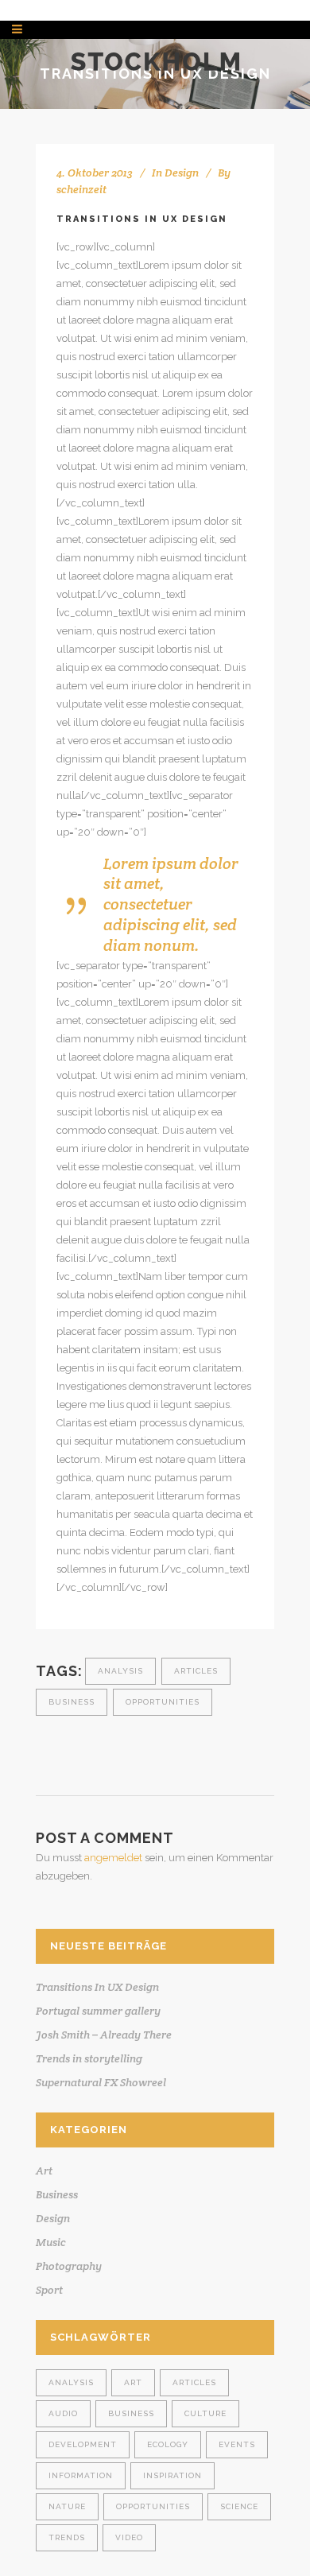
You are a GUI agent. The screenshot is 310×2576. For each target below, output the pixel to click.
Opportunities (163, 1702)
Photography (69, 2266)
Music (51, 2242)
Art (44, 2171)
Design (182, 173)
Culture (205, 2413)
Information (81, 2475)
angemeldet (113, 1858)
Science (239, 2506)
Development (83, 2444)
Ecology (168, 2444)
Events (237, 2444)
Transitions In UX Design (97, 1987)
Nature (67, 2506)
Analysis (120, 1671)
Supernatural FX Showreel (101, 2082)
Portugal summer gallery (98, 2011)
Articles (196, 1671)
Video (129, 2537)
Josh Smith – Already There (104, 2035)
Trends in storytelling (89, 2058)
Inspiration (172, 2475)
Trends (67, 2537)
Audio (63, 2413)
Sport (49, 2290)
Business (72, 1702)
